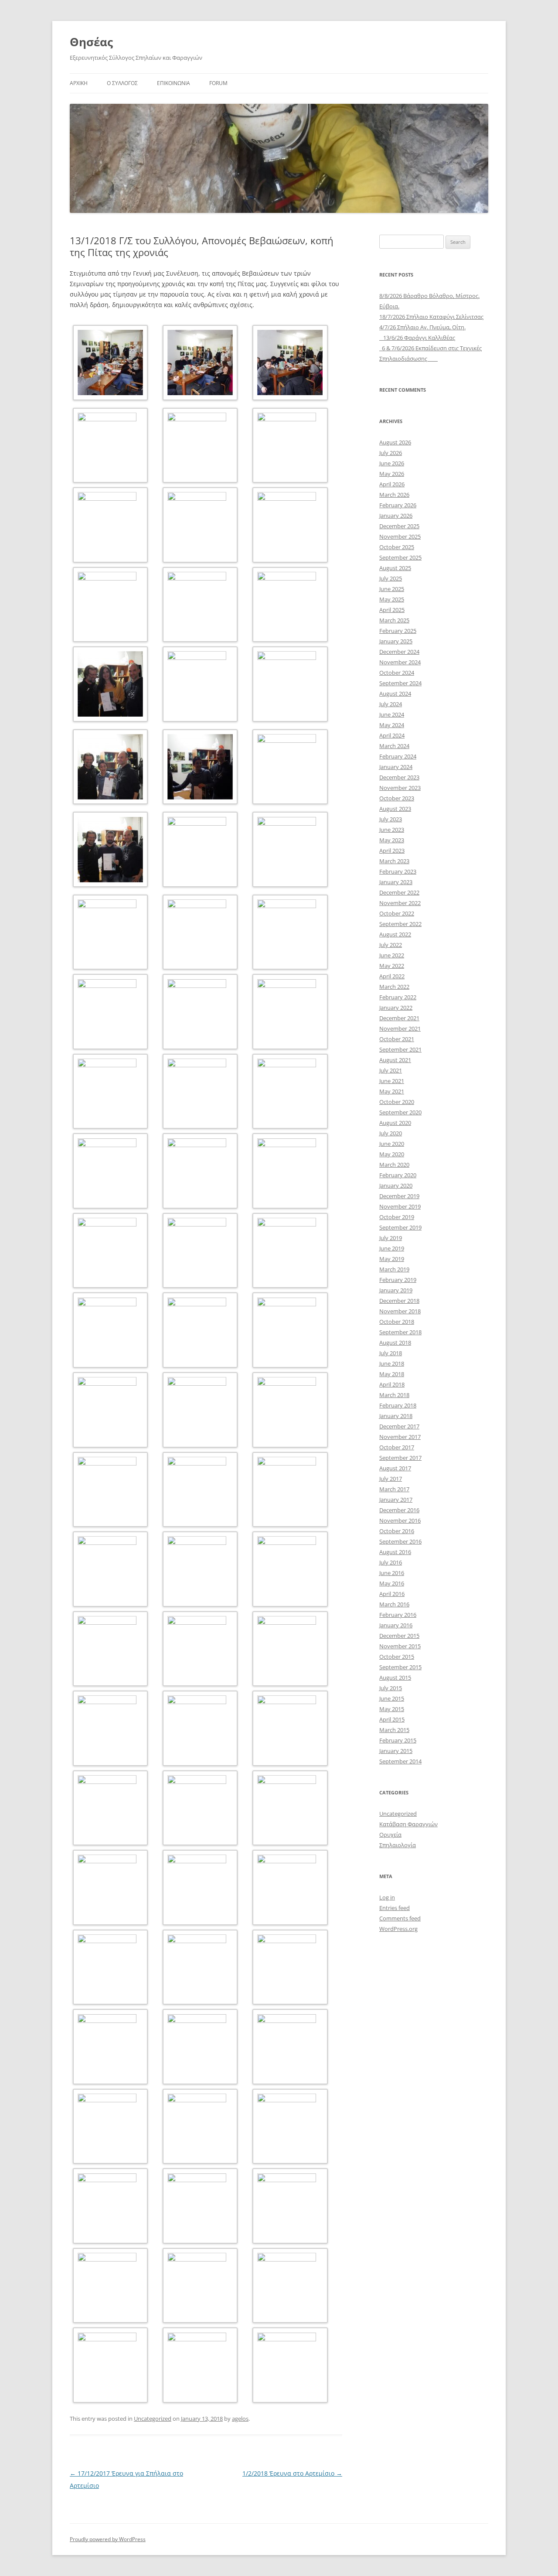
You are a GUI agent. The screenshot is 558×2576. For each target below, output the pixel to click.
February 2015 (398, 1740)
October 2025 (397, 547)
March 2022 (394, 987)
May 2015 (392, 1709)
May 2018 (392, 1374)
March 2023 (394, 861)
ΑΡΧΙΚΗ (79, 83)
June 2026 (392, 463)
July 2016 (391, 1562)
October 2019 (397, 1217)
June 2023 (392, 830)
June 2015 (392, 1698)
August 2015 (395, 1677)
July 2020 (391, 1133)
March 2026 (394, 495)
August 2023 (395, 809)
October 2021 (397, 1039)
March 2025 (394, 620)
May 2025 (392, 599)
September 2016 (400, 1541)
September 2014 (400, 1761)
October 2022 (397, 913)
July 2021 (391, 1070)
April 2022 (392, 976)
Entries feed (395, 1908)
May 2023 (392, 840)
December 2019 (399, 1196)
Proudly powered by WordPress (108, 2539)
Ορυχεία (390, 1835)
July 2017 (391, 1479)
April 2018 (392, 1384)
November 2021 (400, 1028)
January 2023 (396, 882)
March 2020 (394, 1165)
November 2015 (400, 1646)
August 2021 (395, 1060)
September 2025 (400, 557)
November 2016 (400, 1520)
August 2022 (395, 934)
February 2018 (398, 1405)
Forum (218, 83)
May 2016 (392, 1583)
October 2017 (397, 1447)
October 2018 (397, 1322)
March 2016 (394, 1604)
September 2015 (400, 1667)
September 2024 (400, 683)
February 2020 (398, 1175)
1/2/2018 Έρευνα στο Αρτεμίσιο (292, 2473)
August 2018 (395, 1343)
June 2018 (392, 1363)
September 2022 (400, 924)
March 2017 (394, 1489)
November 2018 (400, 1311)
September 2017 (400, 1458)
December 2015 (399, 1636)
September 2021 (400, 1049)
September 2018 (400, 1332)
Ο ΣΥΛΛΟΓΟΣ (122, 83)
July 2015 (391, 1688)
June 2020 (392, 1144)
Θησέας (91, 42)
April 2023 (392, 851)
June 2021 (392, 1081)
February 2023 (398, 871)
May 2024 (392, 725)
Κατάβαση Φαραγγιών (408, 1824)
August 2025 (395, 568)
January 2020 (396, 1186)
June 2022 (392, 955)
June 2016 (392, 1573)
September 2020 (400, 1112)
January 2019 (396, 1290)
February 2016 (398, 1615)
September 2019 (400, 1227)
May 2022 (392, 966)
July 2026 (391, 453)
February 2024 (398, 756)
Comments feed (400, 1918)
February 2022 (398, 997)
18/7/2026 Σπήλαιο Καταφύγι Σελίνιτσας (431, 317)
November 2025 (400, 536)
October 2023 (397, 798)
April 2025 (392, 610)
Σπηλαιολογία (398, 1845)
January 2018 (396, 1416)
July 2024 (391, 704)
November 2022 (400, 903)
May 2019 (392, 1259)
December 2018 (399, 1301)
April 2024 (392, 735)
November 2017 (400, 1437)
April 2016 (392, 1594)
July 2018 (391, 1353)
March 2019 (394, 1269)
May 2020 (392, 1154)
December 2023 (399, 777)
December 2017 (399, 1426)
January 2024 (396, 767)
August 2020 (395, 1123)
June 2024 (392, 714)
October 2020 (397, 1102)
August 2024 (395, 694)
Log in (387, 1897)
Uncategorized (153, 2419)
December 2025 (399, 526)
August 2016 (395, 1552)
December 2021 (399, 1018)
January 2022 (396, 1008)
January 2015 (396, 1751)
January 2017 (396, 1500)
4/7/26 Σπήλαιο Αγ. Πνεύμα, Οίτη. (422, 327)
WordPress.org (398, 1929)
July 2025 (391, 578)
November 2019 (400, 1206)
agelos (240, 2419)
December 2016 (399, 1510)
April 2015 (392, 1719)
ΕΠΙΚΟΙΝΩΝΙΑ (174, 83)
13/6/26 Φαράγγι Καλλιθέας (417, 338)
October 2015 (397, 1657)
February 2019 (398, 1280)
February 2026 (398, 505)
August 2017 (395, 1468)
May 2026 (392, 474)
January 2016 (396, 1625)
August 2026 (395, 442)
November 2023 (400, 788)
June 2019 (392, 1248)
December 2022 (399, 892)
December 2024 (399, 652)
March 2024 (394, 746)
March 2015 (394, 1730)
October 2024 (397, 673)
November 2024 (400, 662)
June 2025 (392, 589)
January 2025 (396, 641)
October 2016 (397, 1531)
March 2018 (394, 1395)
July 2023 (391, 819)
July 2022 (391, 945)
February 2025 (398, 631)
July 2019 (391, 1238)
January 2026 (396, 516)
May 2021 (392, 1091)
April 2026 (392, 484)
